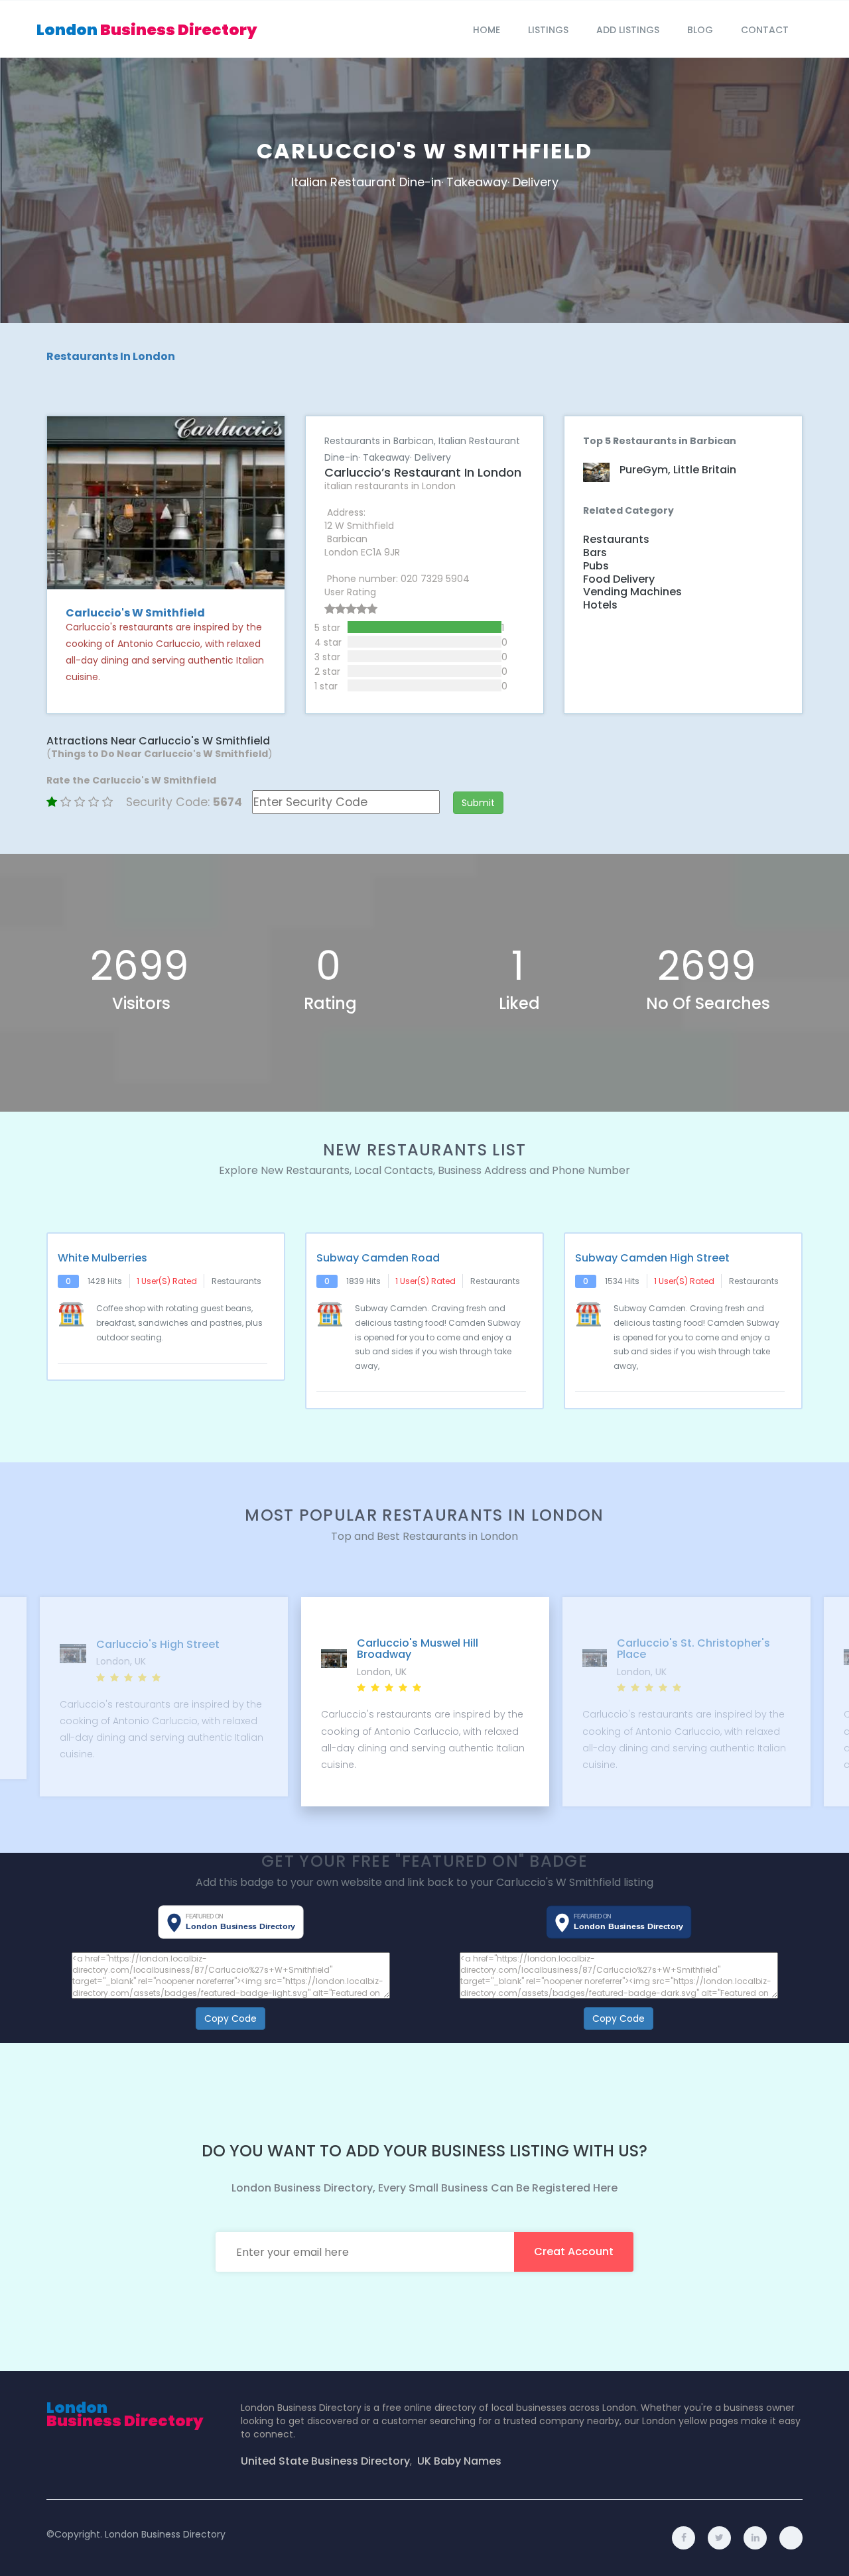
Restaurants (616, 540)
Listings (548, 30)
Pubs (596, 566)
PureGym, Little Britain (678, 470)
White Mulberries (102, 1258)
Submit (478, 803)
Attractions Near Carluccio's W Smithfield (158, 741)
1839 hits (363, 1281)
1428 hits (105, 1281)
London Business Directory (165, 2534)
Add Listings (628, 30)
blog (700, 30)
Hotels (600, 605)
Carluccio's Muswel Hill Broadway (156, 1649)
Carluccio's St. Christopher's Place (433, 1649)
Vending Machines (632, 592)
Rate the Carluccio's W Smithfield (131, 780)
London (147, 30)
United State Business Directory (325, 2461)
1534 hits (622, 1281)
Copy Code (230, 2019)
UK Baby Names (459, 2461)
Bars (595, 553)
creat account (574, 2252)
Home (487, 30)
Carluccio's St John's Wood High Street (702, 1649)
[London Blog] (791, 2538)
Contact (765, 30)
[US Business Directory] (755, 2538)
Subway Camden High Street (652, 1258)
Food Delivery (619, 579)
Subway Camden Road (378, 1258)
